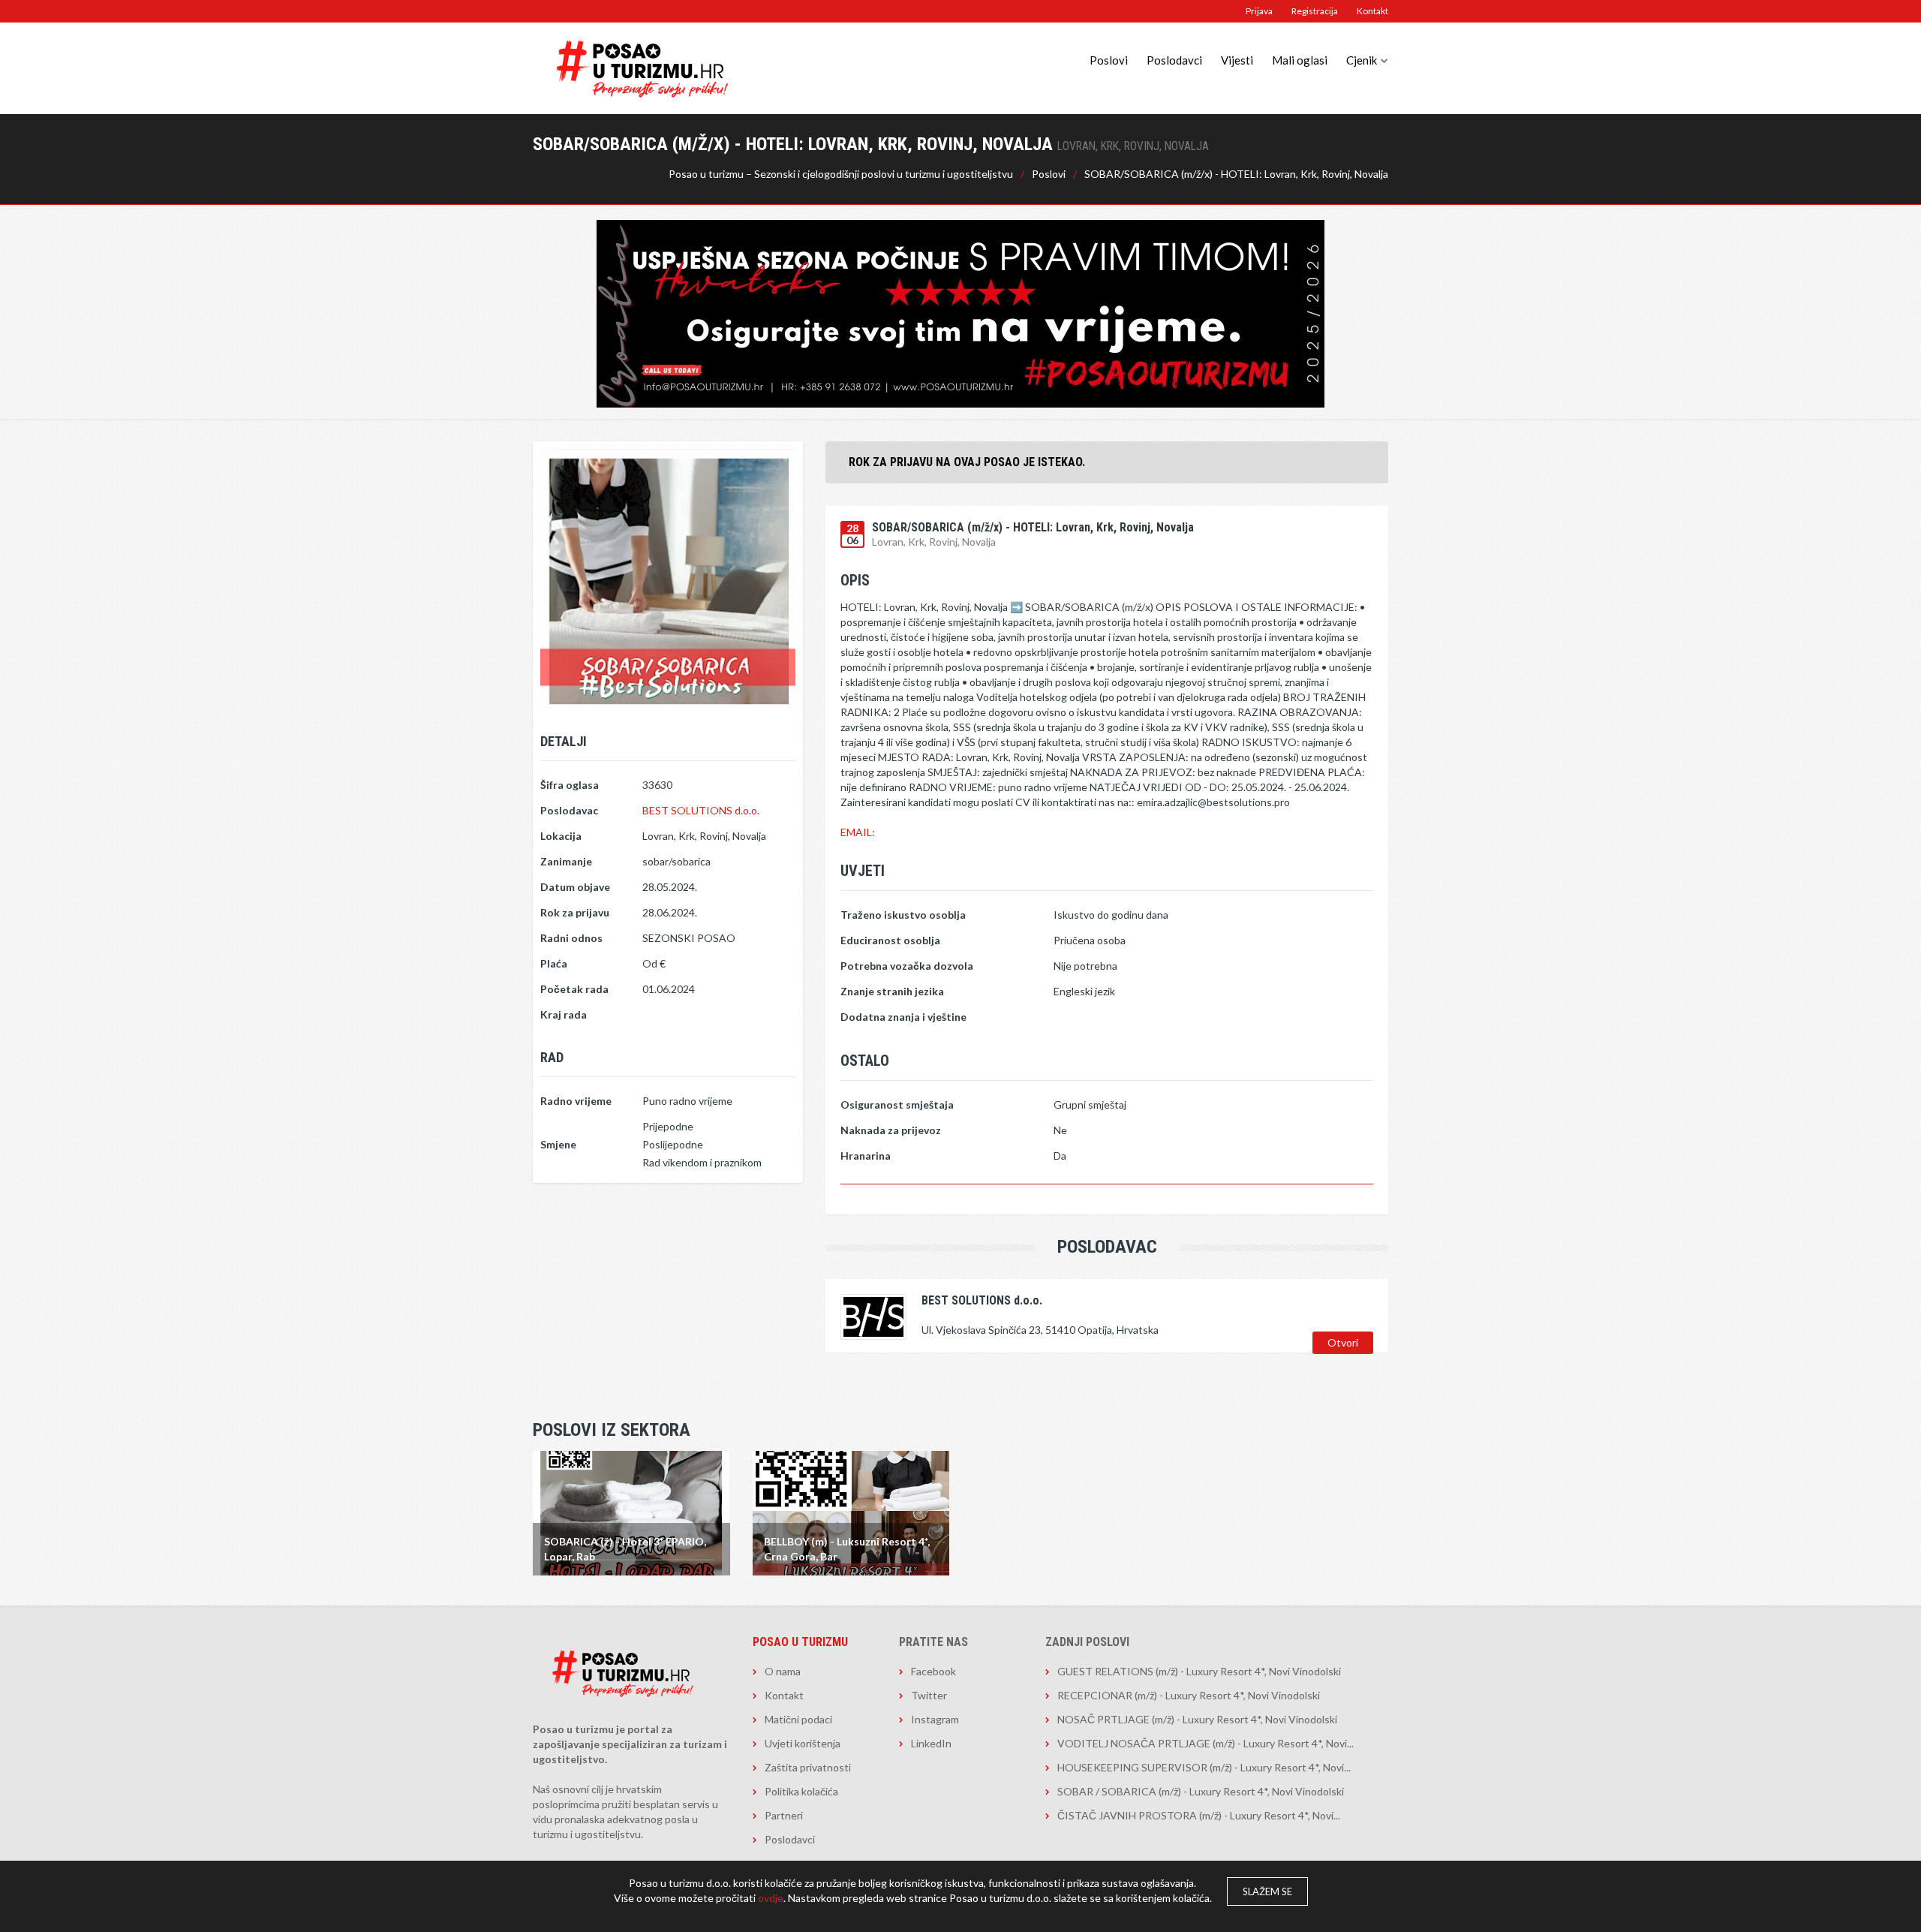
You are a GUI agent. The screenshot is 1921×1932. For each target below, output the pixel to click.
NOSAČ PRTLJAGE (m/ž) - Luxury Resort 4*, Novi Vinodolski (1197, 1719)
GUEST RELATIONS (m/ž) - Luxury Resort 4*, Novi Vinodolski (1199, 1671)
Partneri (784, 1815)
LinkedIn (931, 1743)
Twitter (929, 1695)
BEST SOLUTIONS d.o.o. (701, 810)
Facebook (933, 1671)
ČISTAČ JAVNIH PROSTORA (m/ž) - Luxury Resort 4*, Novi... (1199, 1815)
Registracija (1315, 11)
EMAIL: (858, 832)
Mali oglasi (1300, 60)
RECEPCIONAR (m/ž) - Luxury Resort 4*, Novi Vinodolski (1189, 1695)
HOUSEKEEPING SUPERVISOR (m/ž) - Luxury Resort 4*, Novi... (1204, 1767)
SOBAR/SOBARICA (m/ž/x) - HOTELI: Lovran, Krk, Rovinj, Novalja (1236, 174)
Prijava (1259, 11)
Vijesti (1237, 60)
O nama (783, 1671)
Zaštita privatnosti (808, 1767)
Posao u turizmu (800, 1642)
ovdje (771, 1898)
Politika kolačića (801, 1791)
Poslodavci (1174, 60)
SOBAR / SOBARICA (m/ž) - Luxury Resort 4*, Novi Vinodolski (1201, 1791)
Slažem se (1267, 1891)
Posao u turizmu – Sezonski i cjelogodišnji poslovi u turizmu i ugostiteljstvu (841, 174)
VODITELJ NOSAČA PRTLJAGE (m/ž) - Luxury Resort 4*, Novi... (1206, 1743)
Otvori (1343, 1342)
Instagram (935, 1719)
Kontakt (1372, 11)
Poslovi (1109, 60)
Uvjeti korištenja (803, 1743)
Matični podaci (798, 1719)
